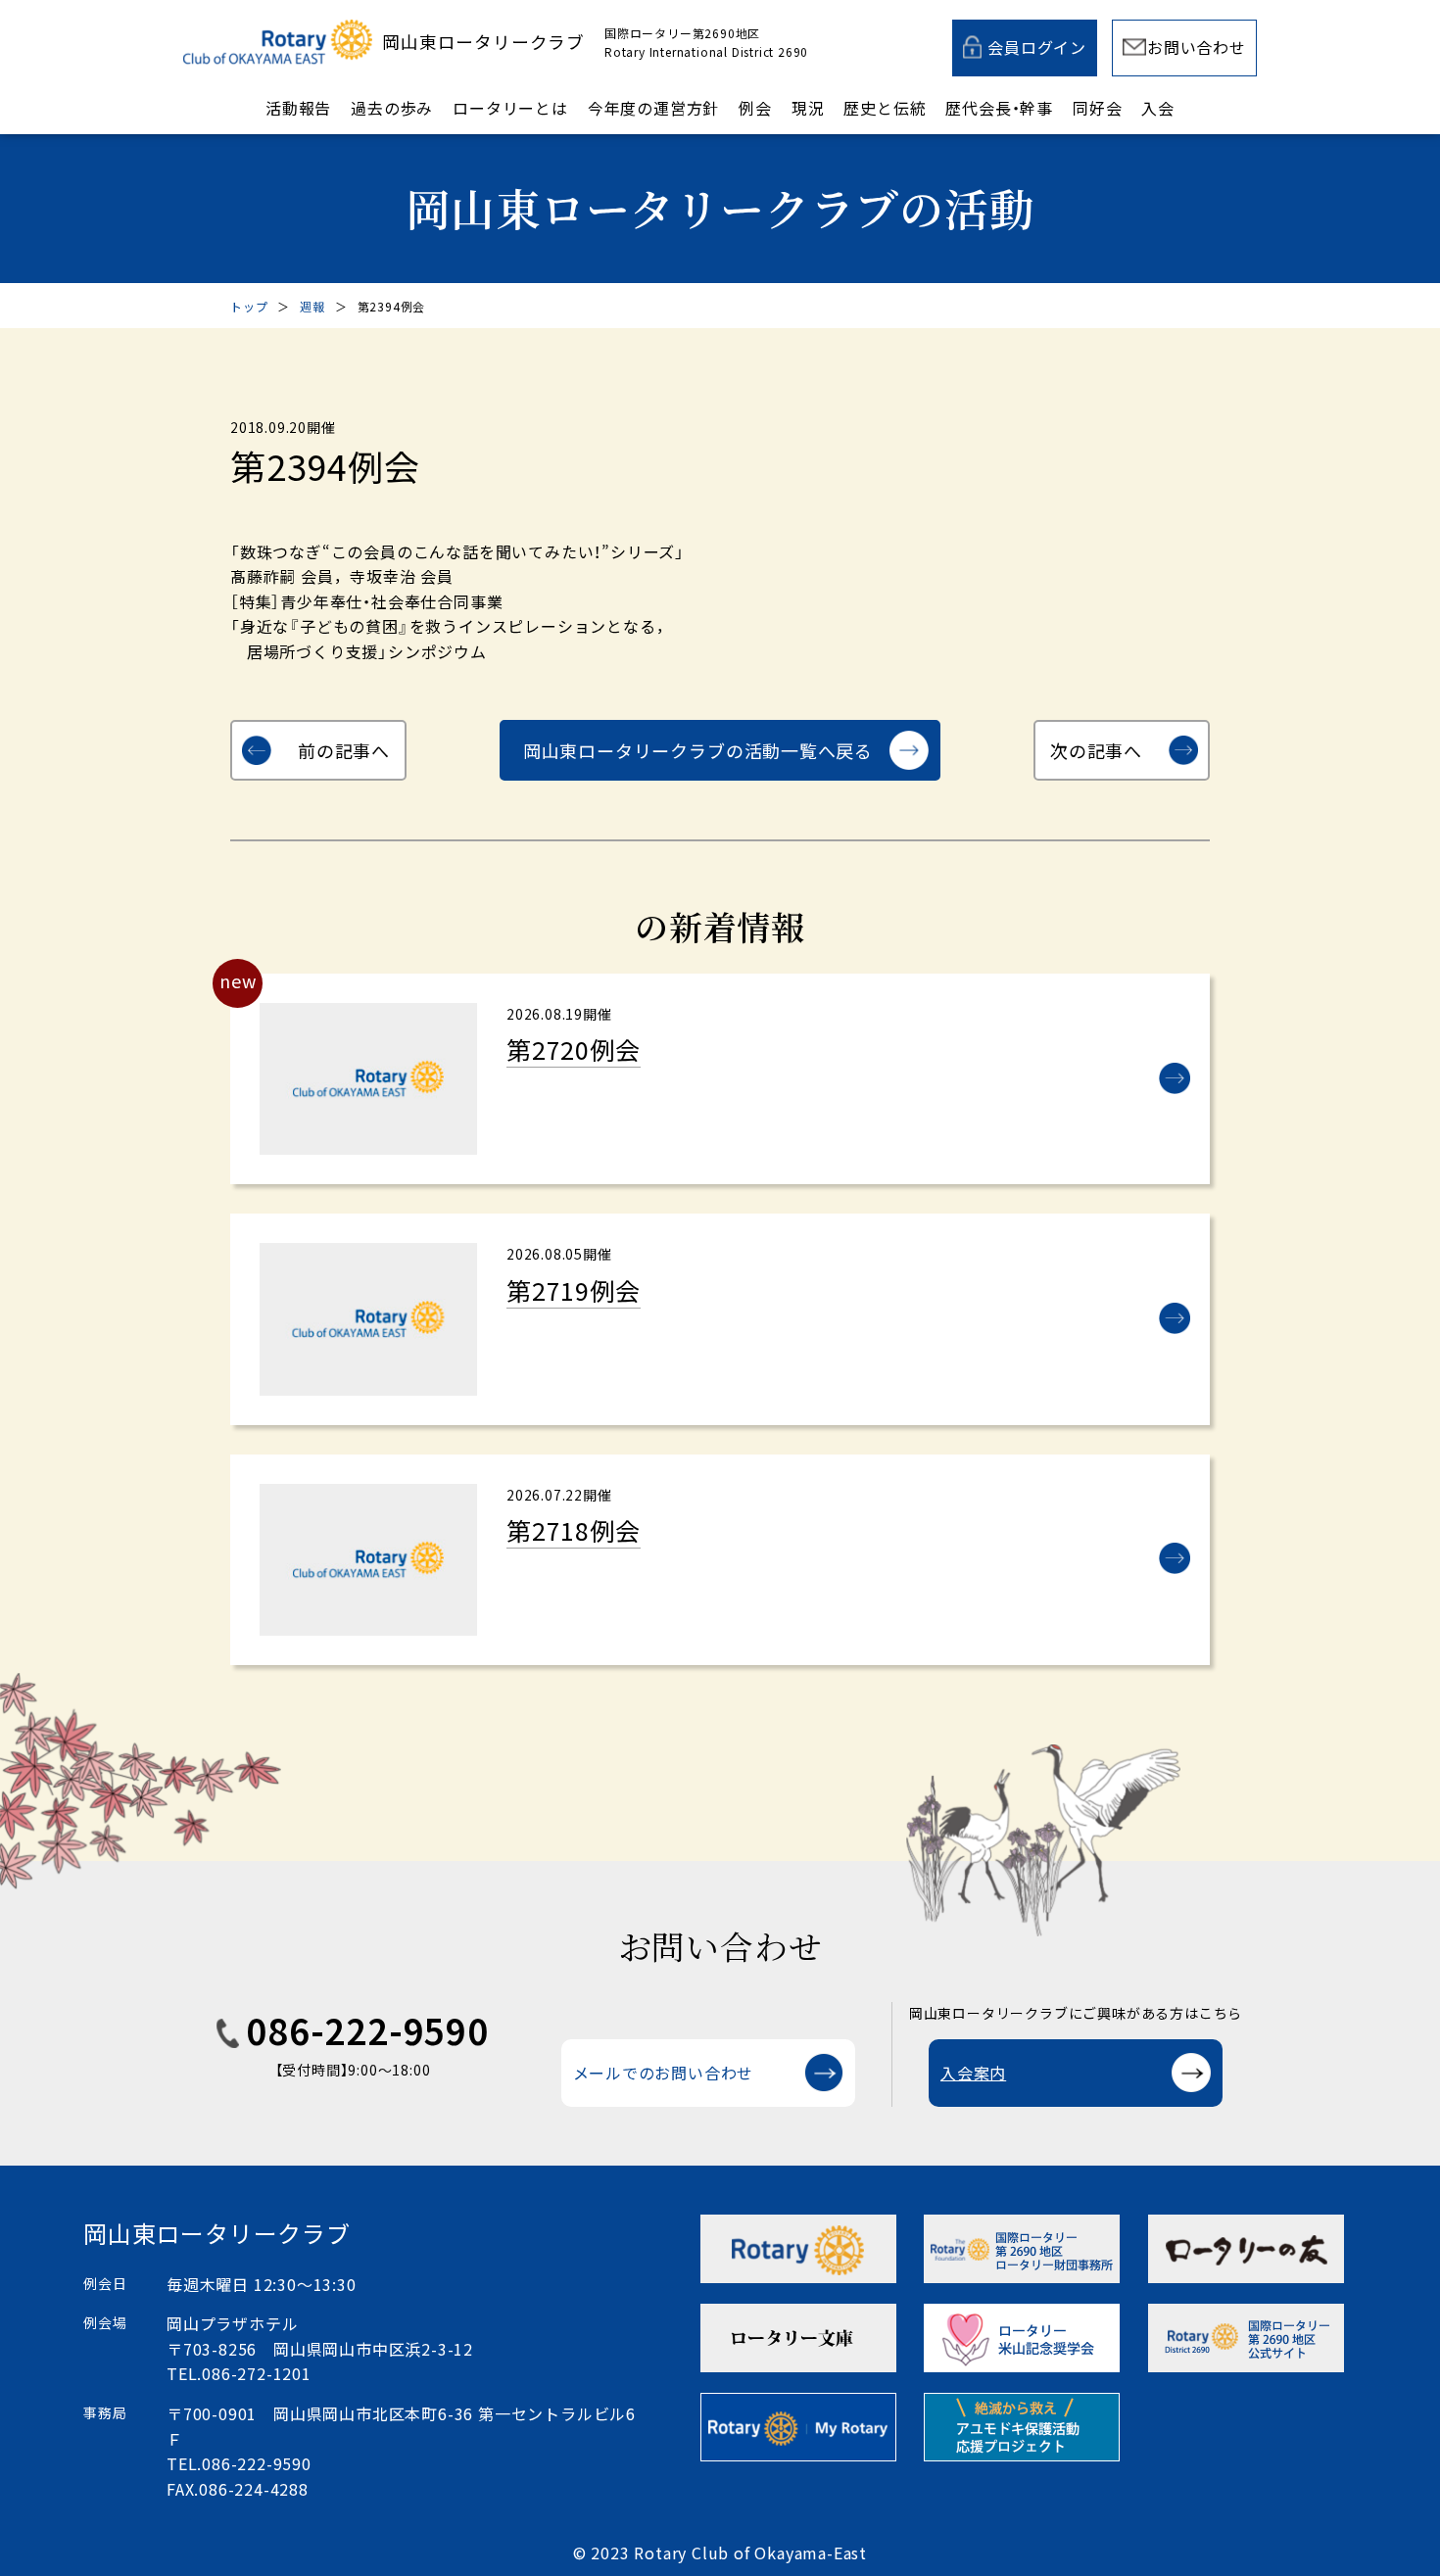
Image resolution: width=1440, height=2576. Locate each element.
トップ (249, 306)
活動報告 (298, 108)
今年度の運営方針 (653, 108)
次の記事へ (1096, 750)
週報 (312, 306)
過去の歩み (392, 108)
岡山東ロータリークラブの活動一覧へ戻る (698, 750)
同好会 (1097, 108)
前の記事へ (344, 750)
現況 (808, 108)
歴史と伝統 (885, 108)
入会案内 (973, 2073)
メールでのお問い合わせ (664, 2073)
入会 (1158, 108)
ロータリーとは (510, 108)
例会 (755, 108)
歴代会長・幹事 (999, 108)
